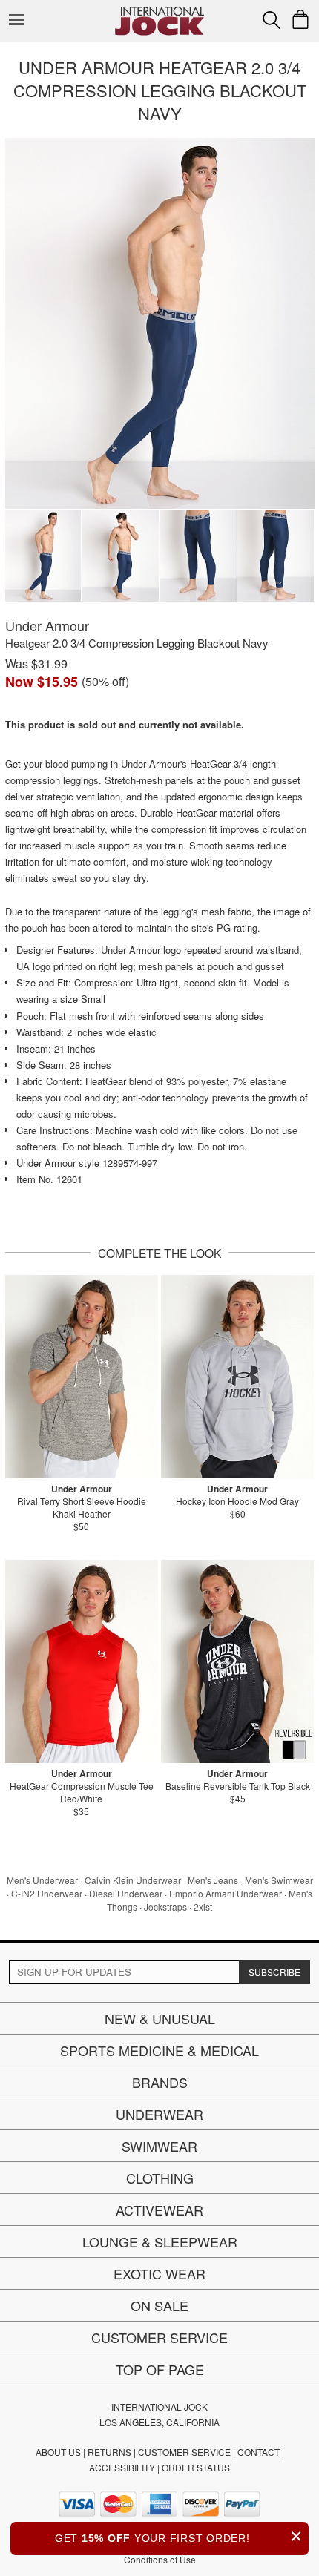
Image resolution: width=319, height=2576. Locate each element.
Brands (160, 2082)
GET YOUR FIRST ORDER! (179, 2536)
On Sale (159, 2305)
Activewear (159, 2210)
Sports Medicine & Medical (159, 2050)
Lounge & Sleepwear (160, 2241)
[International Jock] (159, 11)
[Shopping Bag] (300, 19)
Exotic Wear (159, 2273)
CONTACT (259, 2452)
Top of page (160, 2369)
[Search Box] (272, 20)
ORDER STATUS (196, 2467)
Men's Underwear (42, 1880)
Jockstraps (165, 1907)
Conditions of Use (160, 2559)
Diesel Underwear (126, 1893)
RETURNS (109, 2452)
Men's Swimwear (279, 1880)
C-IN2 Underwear (47, 1893)
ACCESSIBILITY (122, 2467)
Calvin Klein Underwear (133, 1880)
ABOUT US (58, 2452)
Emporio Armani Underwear (226, 1893)
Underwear (159, 2114)
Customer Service (159, 2337)
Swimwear (159, 2146)
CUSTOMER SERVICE (184, 2452)
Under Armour (47, 625)
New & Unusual (160, 2018)
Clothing (160, 2178)
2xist (203, 1907)
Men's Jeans (213, 1880)
